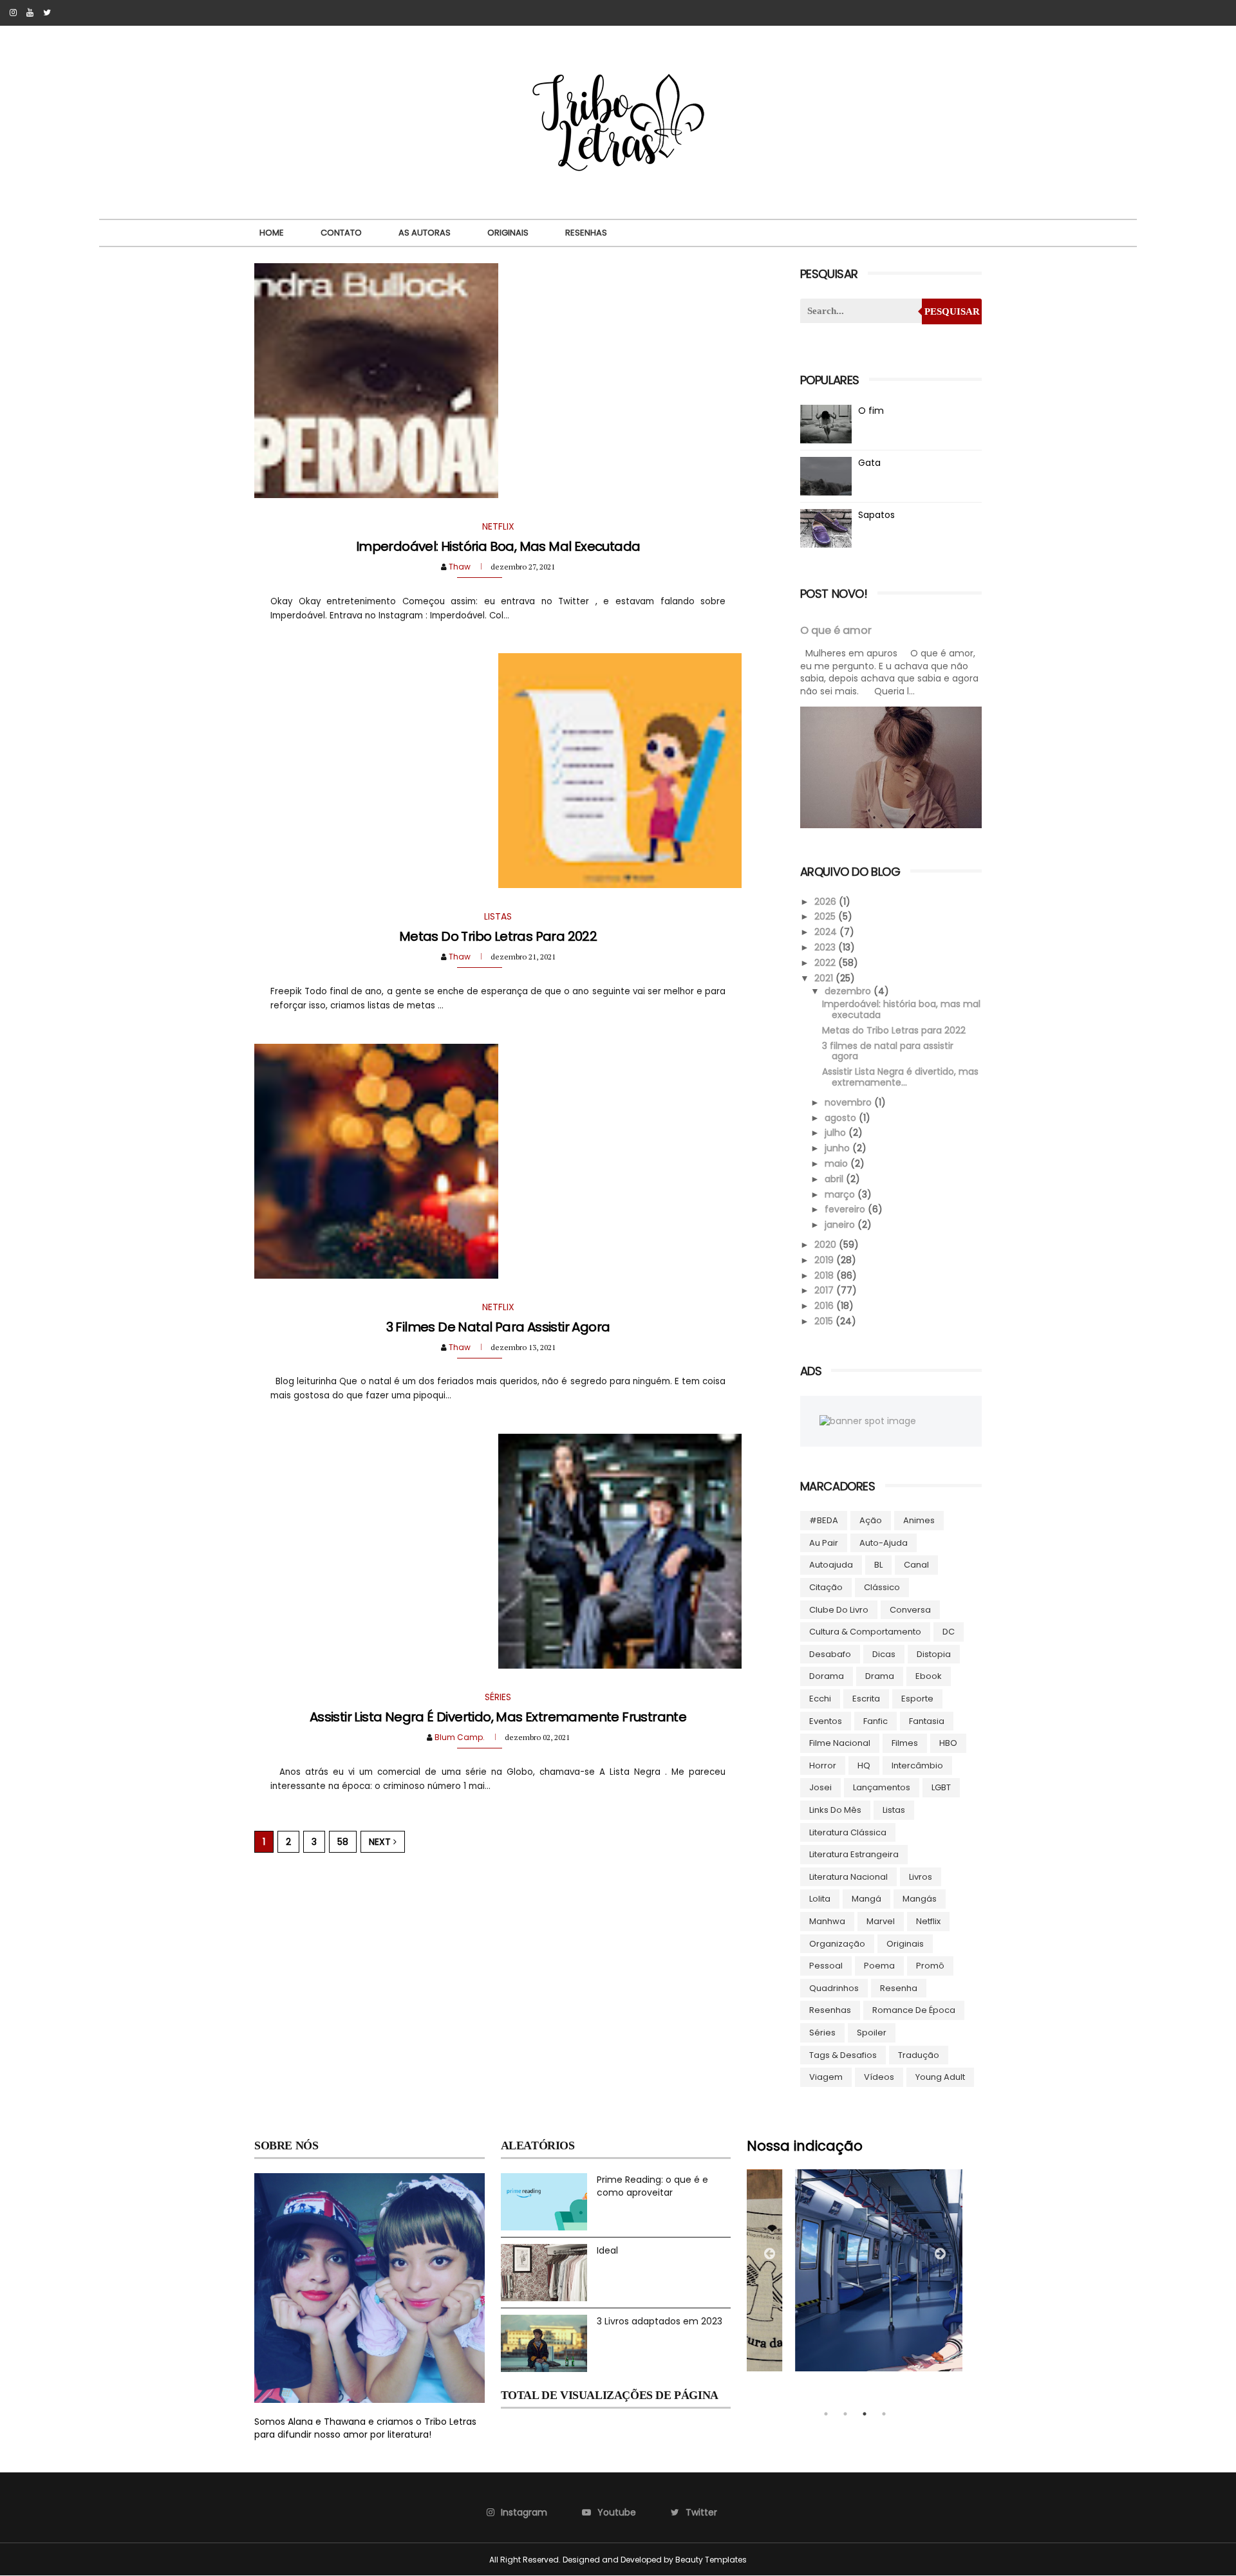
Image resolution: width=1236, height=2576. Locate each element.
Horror (823, 1765)
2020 (827, 1245)
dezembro (849, 991)
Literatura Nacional (848, 1877)
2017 (825, 1290)
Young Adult (940, 2077)
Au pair (824, 1543)
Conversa (910, 1610)
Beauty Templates (711, 2560)
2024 (827, 932)
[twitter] (47, 13)
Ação (871, 1520)
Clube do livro (839, 1610)
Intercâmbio (917, 1765)
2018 (825, 1275)
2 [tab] (845, 2414)
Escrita (866, 1699)
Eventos (826, 1721)
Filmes (905, 1743)
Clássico (882, 1587)
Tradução (919, 2055)
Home (272, 233)
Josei (820, 1787)
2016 (825, 1306)
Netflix (928, 1921)
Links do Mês (835, 1810)
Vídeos (879, 2077)
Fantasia (927, 1721)
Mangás (920, 1899)
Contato (341, 233)
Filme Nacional (840, 1743)
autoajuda (831, 1565)
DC (949, 1632)
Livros (921, 1877)
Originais (508, 233)
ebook (929, 1676)
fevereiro (846, 1209)
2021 (825, 978)
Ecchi (820, 1699)
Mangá (866, 1899)
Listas (894, 1810)
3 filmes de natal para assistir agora (498, 1327)
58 (343, 1842)
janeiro (841, 1225)
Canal (916, 1565)
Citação (826, 1587)
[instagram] (13, 13)
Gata (869, 463)
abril (835, 1179)
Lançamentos (882, 1787)
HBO (948, 1743)
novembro (849, 1102)
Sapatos (876, 515)
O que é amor (836, 630)
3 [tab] (865, 2414)
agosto (842, 1118)
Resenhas (586, 233)
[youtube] (30, 13)
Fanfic (876, 1721)
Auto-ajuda (884, 1543)
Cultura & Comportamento (865, 1632)
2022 (826, 963)
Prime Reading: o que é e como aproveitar (652, 2186)
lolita (820, 1899)
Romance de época (914, 2010)
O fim (871, 411)
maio (838, 1163)
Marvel (881, 1921)
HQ (864, 1765)
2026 (827, 902)
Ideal (607, 2250)
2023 (826, 947)
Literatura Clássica (848, 1832)
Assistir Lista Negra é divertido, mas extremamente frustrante (498, 1717)
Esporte (917, 1699)
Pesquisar (952, 311)
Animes (919, 1520)
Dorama (827, 1676)
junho (838, 1148)
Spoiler (872, 2033)
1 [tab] (826, 2414)
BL (878, 1565)
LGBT (941, 1787)
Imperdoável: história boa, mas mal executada (498, 546)
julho (837, 1133)
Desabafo (830, 1654)
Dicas (884, 1654)
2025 (826, 916)
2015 (825, 1321)
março (841, 1194)
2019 (825, 1260)
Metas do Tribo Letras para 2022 (498, 936)
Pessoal (826, 1966)
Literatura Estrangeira (854, 1854)
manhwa (827, 1921)
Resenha (899, 1988)
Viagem (826, 2077)
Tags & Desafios (843, 2055)
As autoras (425, 233)
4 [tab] (884, 2414)
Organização (837, 1944)
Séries (822, 2033)
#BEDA (824, 1520)
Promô (930, 1966)
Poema (879, 1966)
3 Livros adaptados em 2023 (660, 2321)
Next (381, 1842)
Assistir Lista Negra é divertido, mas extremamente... (900, 1077)
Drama (880, 1676)
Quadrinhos (834, 1988)
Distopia (934, 1654)
